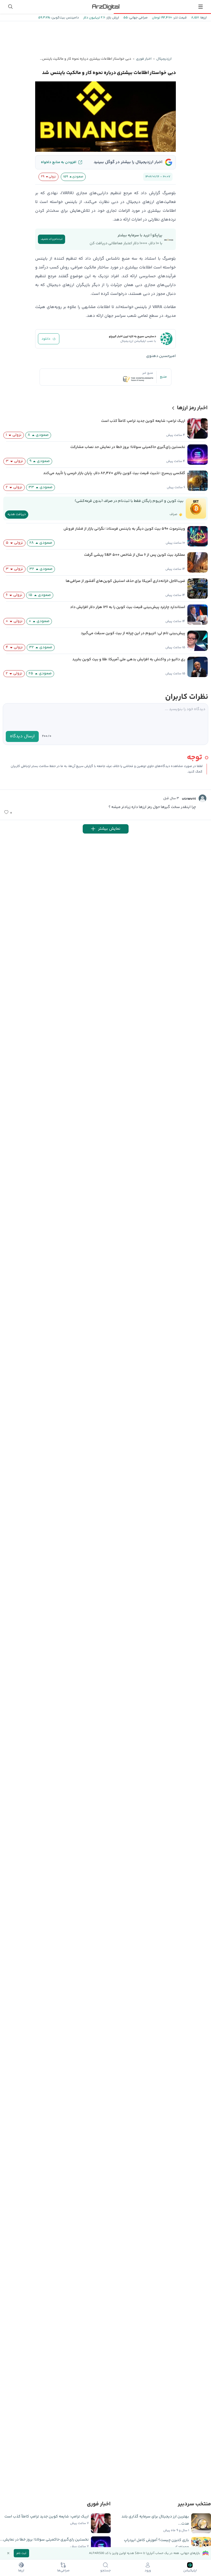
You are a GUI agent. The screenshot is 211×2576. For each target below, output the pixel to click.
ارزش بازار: (112, 18)
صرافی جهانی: (138, 18)
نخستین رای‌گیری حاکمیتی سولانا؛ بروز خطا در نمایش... (44, 2540)
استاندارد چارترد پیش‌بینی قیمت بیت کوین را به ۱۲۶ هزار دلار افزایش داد (128, 607)
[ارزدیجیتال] (105, 7)
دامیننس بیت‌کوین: (64, 18)
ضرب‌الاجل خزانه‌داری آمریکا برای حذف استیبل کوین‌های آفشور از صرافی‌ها (125, 581)
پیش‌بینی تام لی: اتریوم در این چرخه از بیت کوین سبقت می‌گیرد (133, 633)
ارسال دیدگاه (22, 736)
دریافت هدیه (17, 514)
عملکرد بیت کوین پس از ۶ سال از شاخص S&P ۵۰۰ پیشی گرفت (135, 555)
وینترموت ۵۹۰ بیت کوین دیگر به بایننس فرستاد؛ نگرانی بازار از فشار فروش (124, 529)
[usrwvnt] (202, 798)
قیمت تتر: (179, 18)
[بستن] (8, 2553)
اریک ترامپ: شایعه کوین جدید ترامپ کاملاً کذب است (143, 421)
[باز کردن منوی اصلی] (201, 7)
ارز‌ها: (203, 18)
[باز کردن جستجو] (10, 7)
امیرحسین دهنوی (161, 356)
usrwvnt (189, 799)
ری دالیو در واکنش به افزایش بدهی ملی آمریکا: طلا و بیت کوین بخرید (129, 659)
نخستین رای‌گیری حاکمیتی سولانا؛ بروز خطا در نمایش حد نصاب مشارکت (128, 447)
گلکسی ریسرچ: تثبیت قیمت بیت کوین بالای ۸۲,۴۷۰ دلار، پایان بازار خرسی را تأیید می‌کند (114, 473)
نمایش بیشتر (109, 829)
